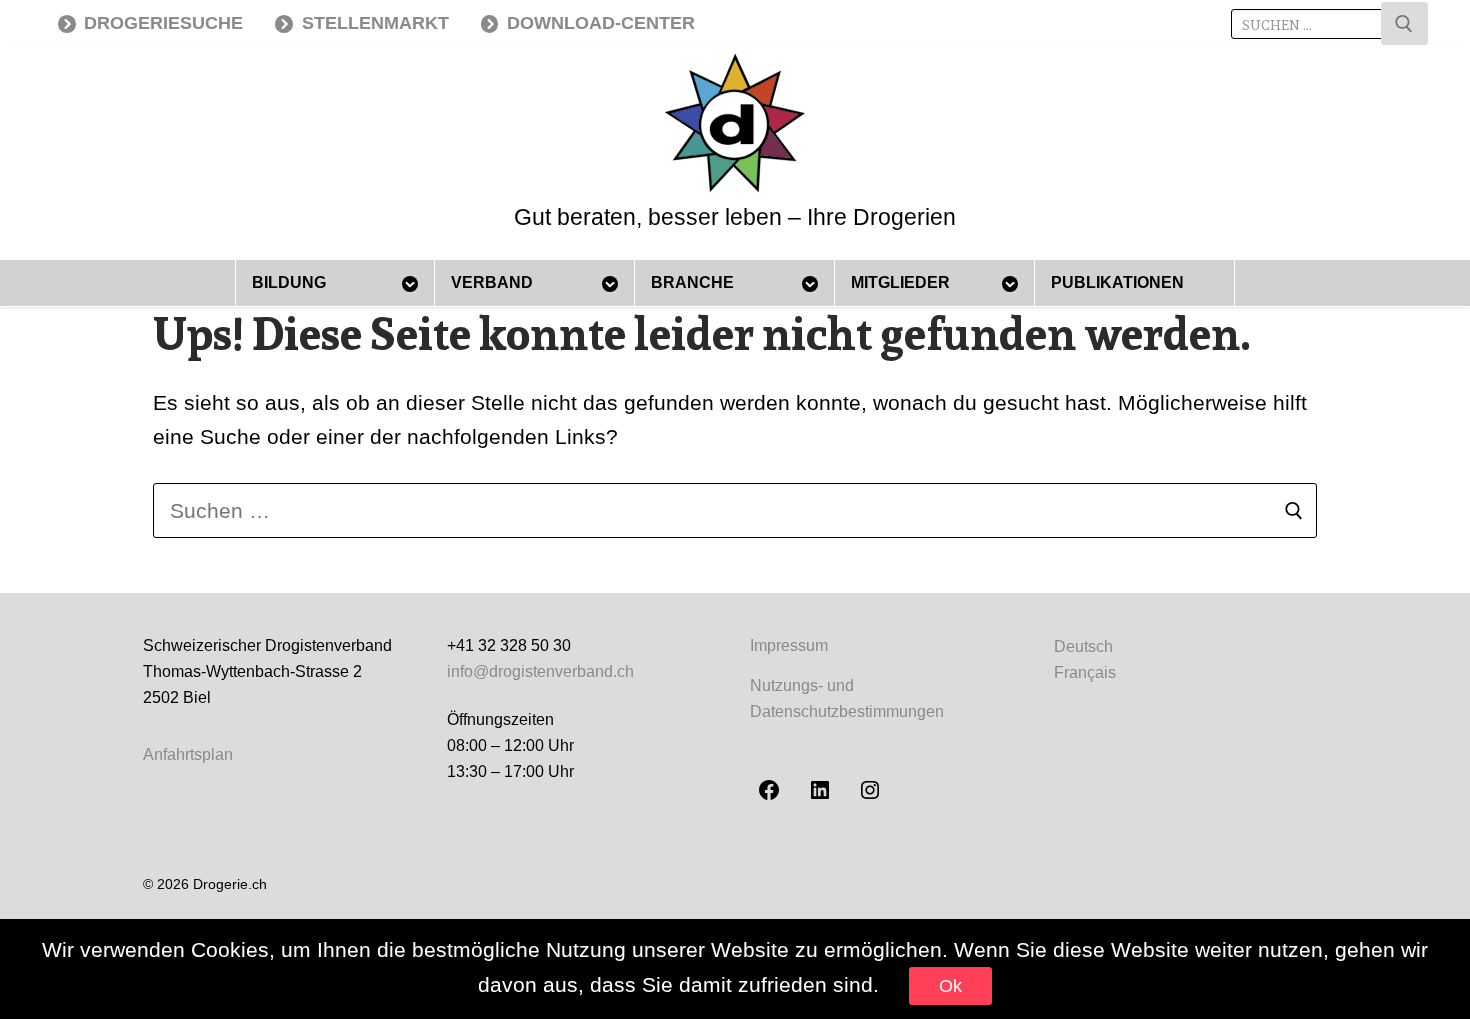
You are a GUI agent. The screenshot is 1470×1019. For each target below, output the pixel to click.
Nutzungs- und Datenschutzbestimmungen (847, 698)
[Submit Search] (1404, 23)
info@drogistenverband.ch (540, 671)
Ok (950, 986)
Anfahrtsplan (188, 754)
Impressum (789, 645)
